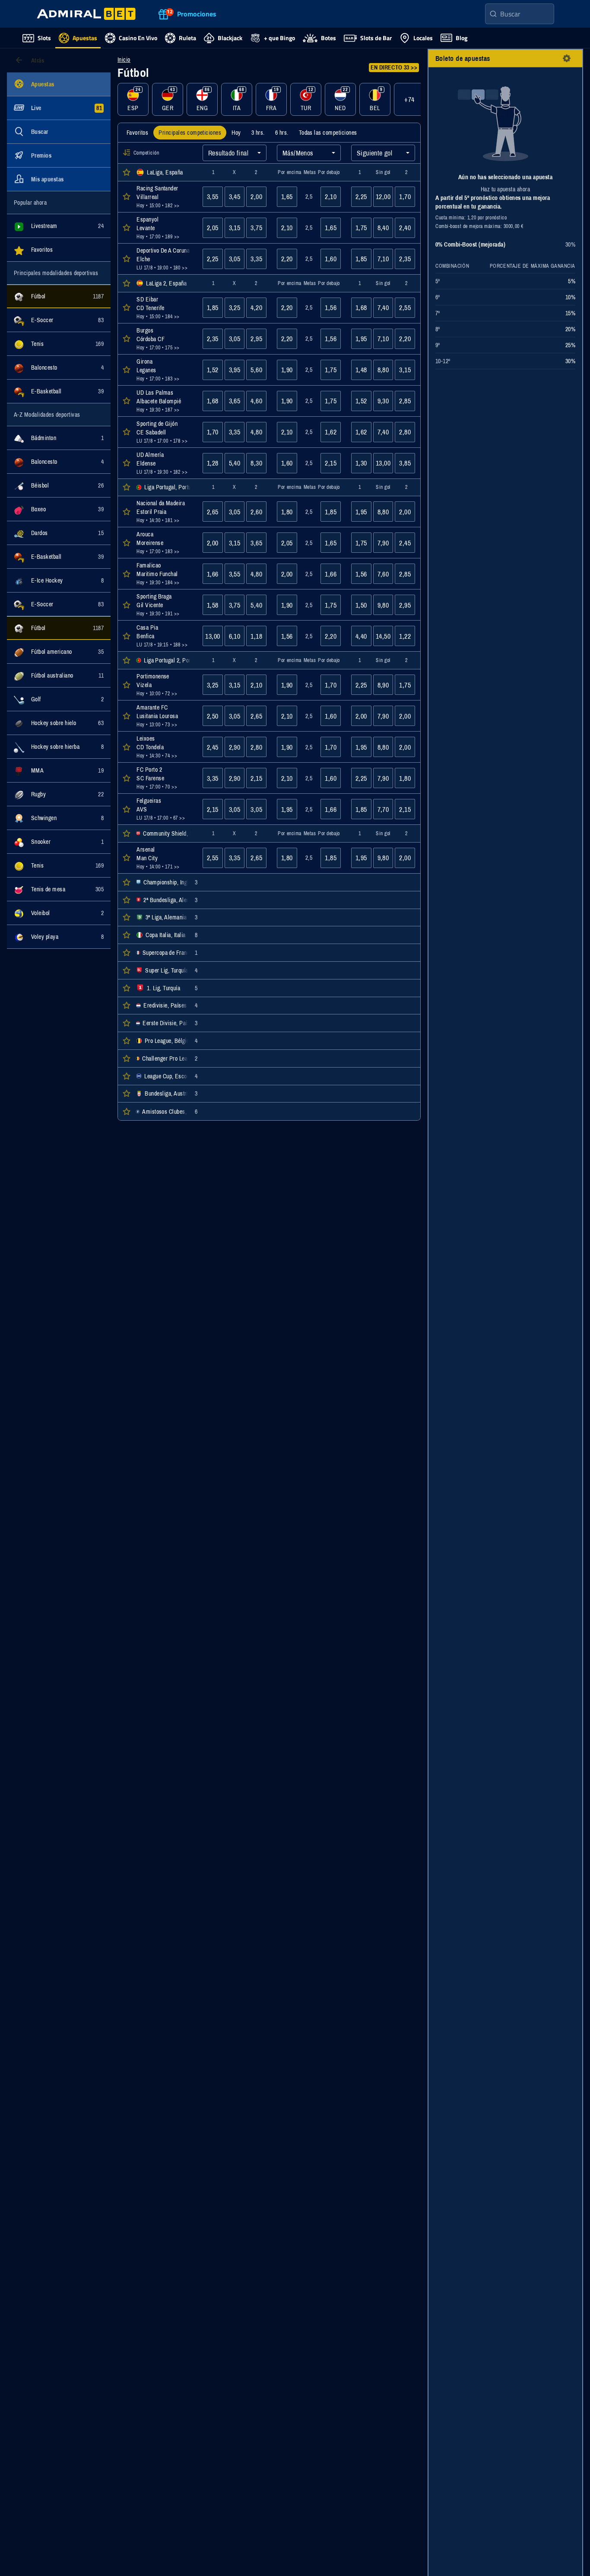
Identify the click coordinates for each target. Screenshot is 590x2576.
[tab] (137, 133)
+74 (409, 99)
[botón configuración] (567, 58)
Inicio (124, 60)
